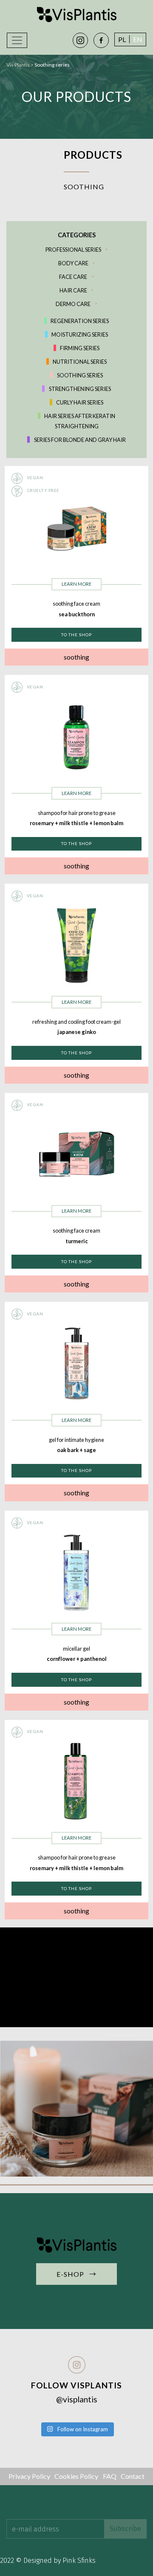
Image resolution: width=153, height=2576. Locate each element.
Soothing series (80, 375)
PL (122, 39)
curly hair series (80, 402)
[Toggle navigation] (17, 40)
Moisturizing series (80, 334)
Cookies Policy (76, 2476)
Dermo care (73, 304)
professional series (73, 250)
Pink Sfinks (79, 2561)
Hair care (73, 290)
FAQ (110, 2476)
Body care (73, 263)
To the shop (76, 635)
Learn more (76, 584)
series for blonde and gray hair (80, 440)
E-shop (76, 2274)
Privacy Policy (29, 2476)
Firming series (80, 348)
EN (138, 39)
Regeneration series (80, 321)
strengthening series (80, 389)
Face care (73, 277)
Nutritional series (80, 362)
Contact (133, 2476)
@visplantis (77, 2399)
